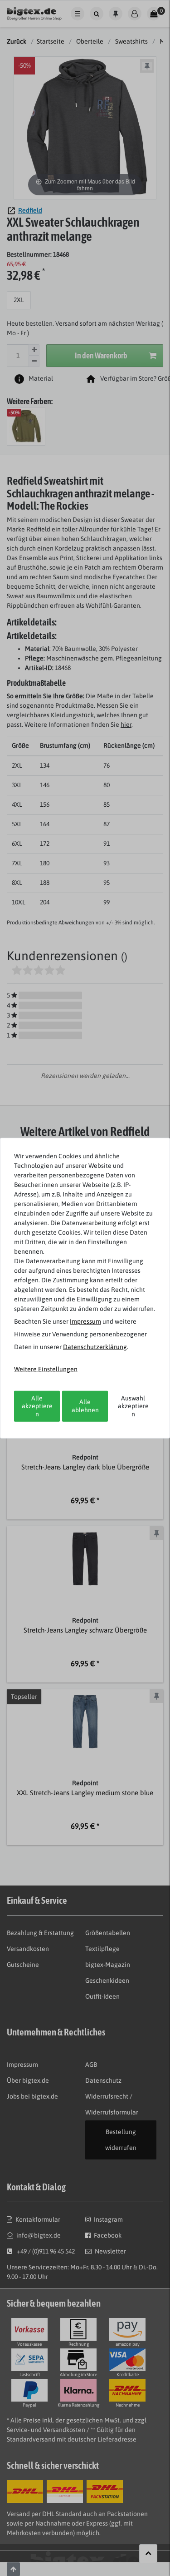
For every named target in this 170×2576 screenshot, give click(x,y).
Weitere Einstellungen (46, 1369)
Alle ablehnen (85, 1406)
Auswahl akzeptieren (133, 1406)
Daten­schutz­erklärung (95, 1346)
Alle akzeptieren (37, 1406)
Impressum (85, 1321)
